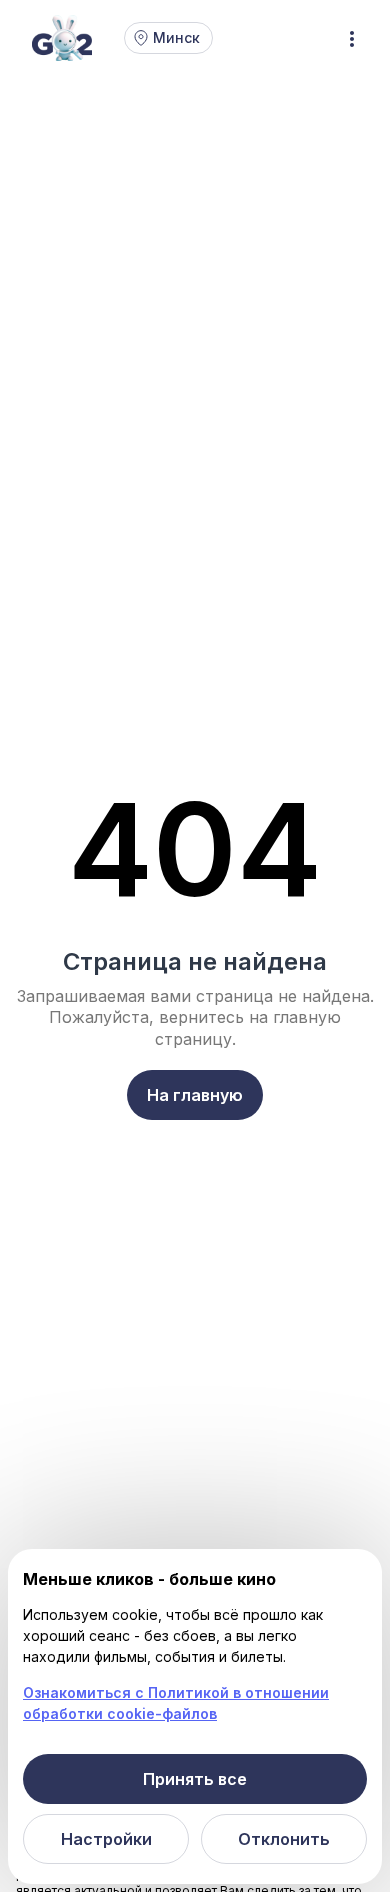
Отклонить (284, 1839)
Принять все (195, 1779)
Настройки (106, 1839)
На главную (195, 1095)
